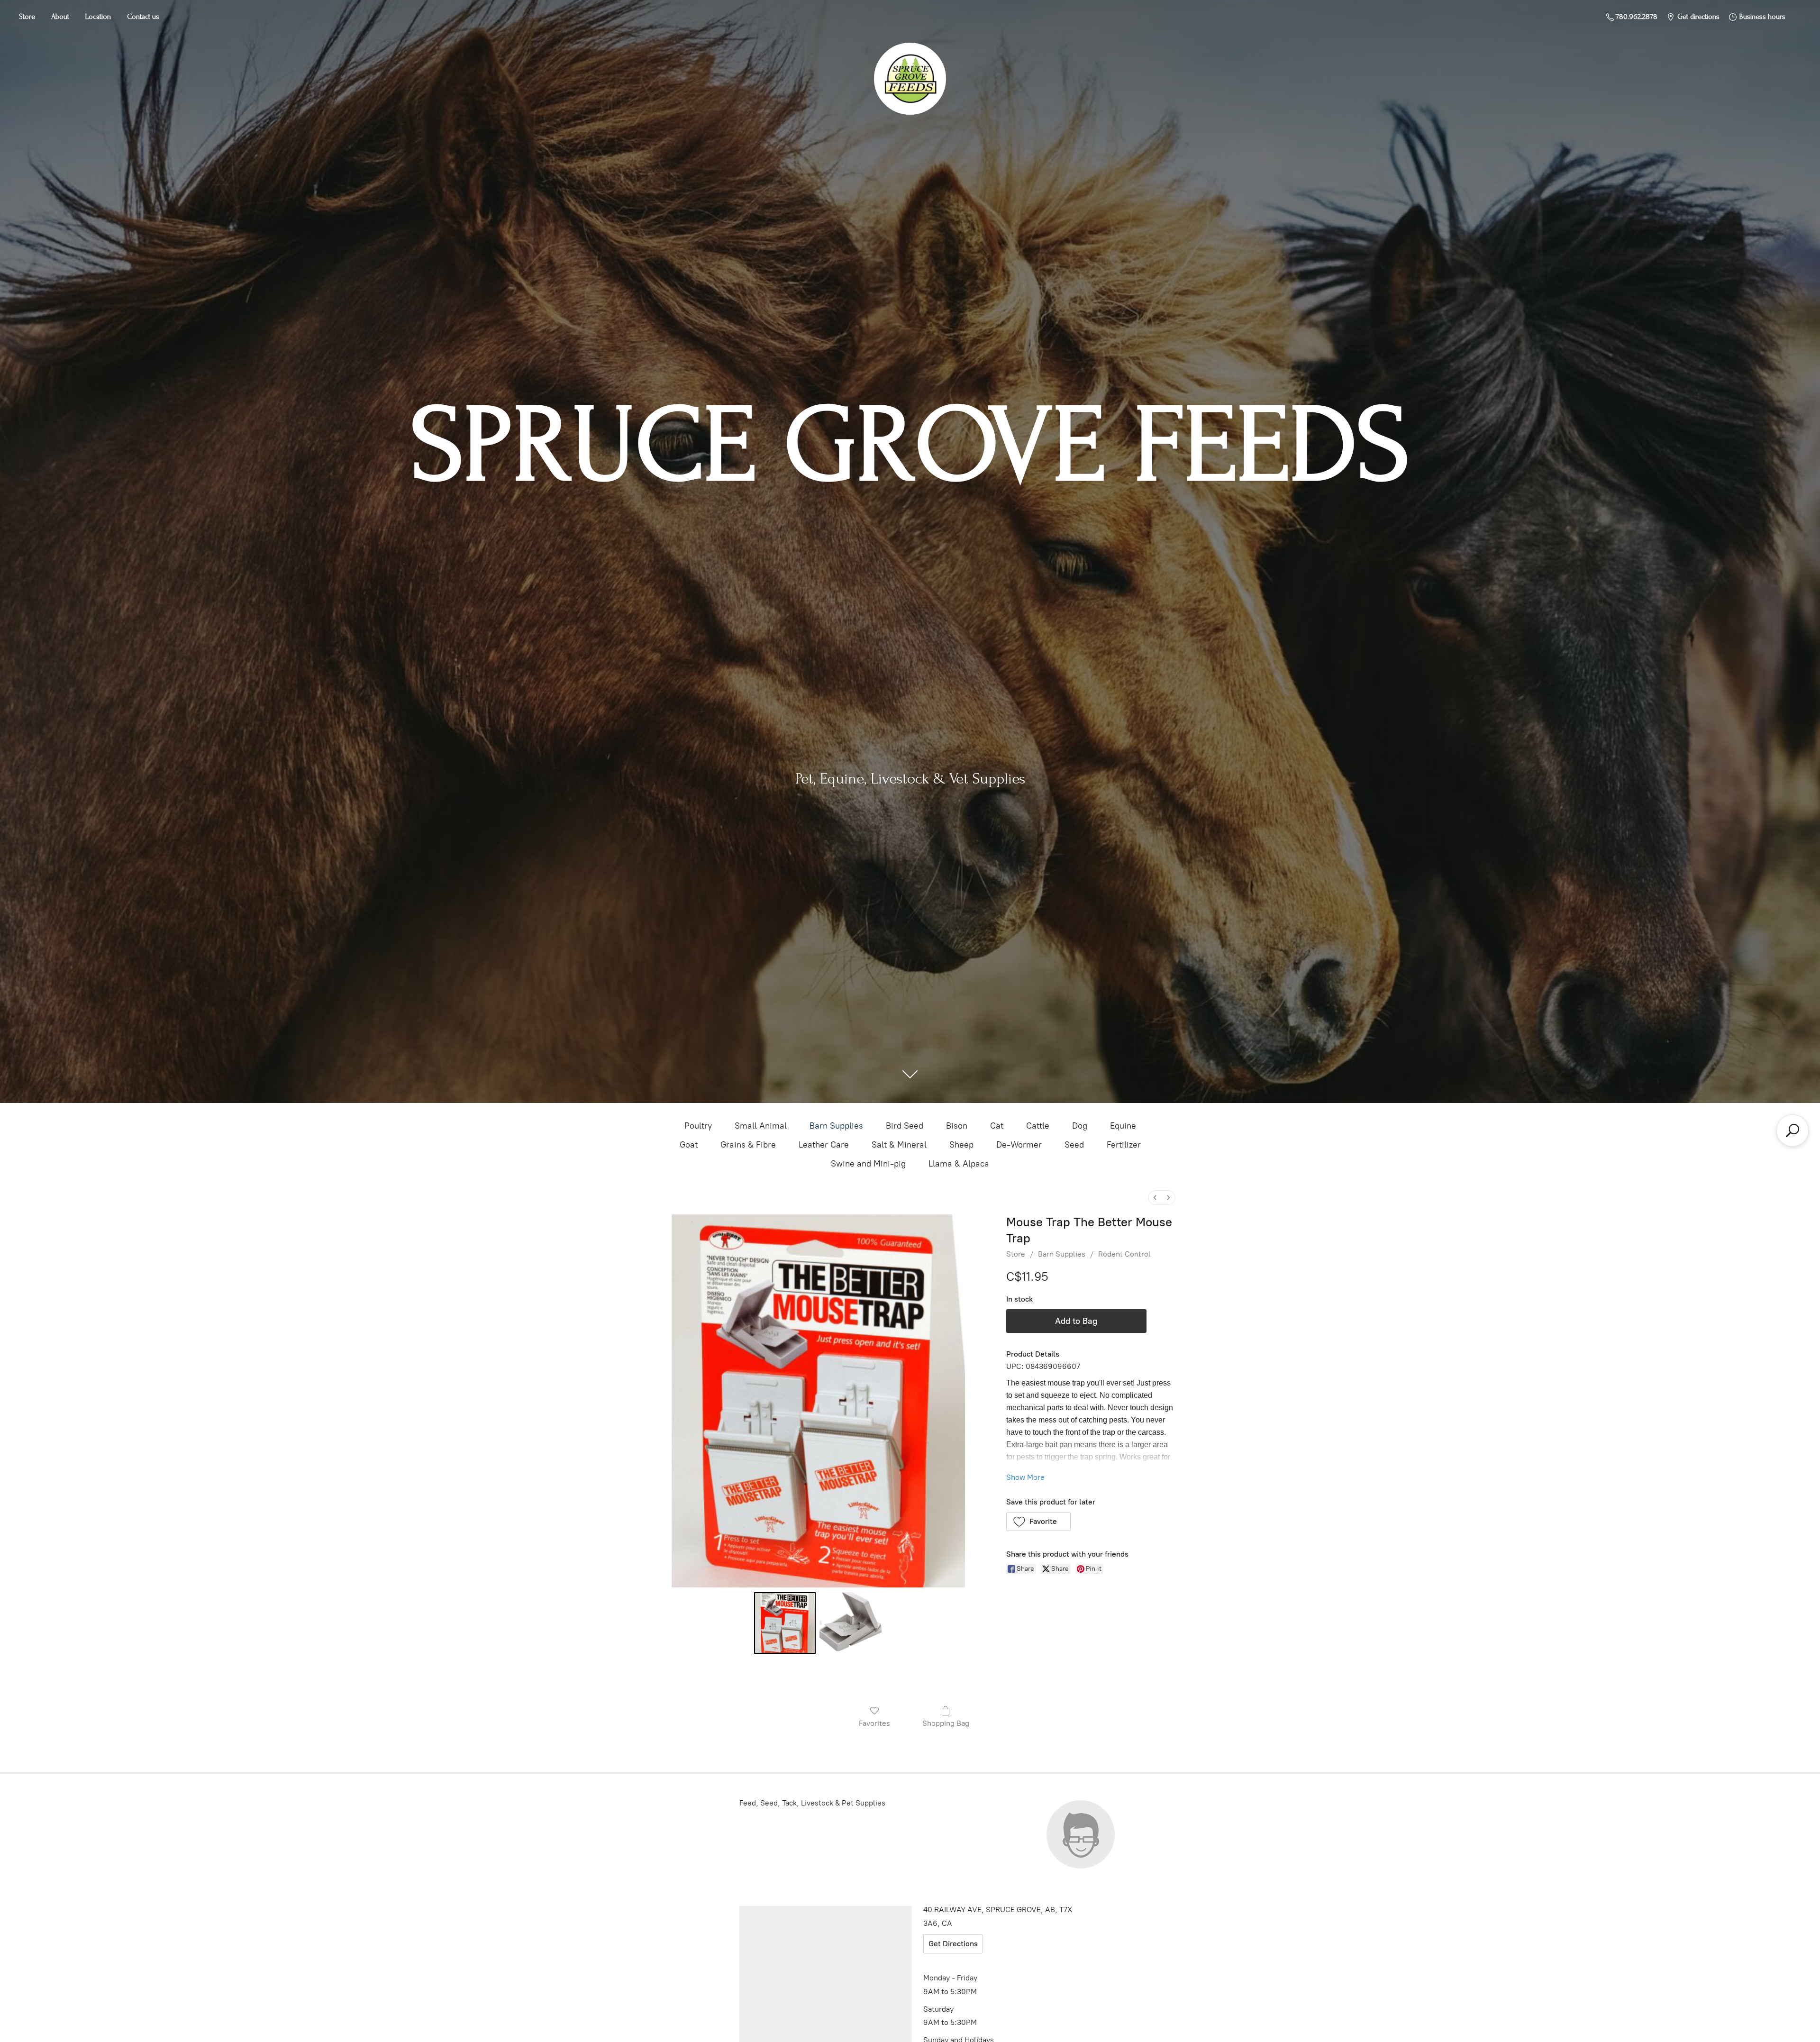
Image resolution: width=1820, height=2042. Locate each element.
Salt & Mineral (899, 1145)
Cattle (1038, 1126)
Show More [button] (1025, 1477)
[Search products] (1793, 1130)
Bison (957, 1126)
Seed (1074, 1145)
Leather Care (824, 1145)
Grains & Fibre (748, 1145)
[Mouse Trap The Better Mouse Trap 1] (850, 1623)
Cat (997, 1126)
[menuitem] (1155, 1198)
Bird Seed (905, 1126)
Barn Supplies (836, 1126)
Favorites (874, 1723)
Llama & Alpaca (959, 1164)
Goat (689, 1145)
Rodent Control (1124, 1254)
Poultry (698, 1126)
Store (27, 17)
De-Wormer (1019, 1145)
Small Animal (761, 1126)
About (60, 17)
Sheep (961, 1145)
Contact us (143, 17)
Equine (1123, 1126)
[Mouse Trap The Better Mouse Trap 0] (785, 1623)
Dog (1080, 1126)
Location (98, 17)
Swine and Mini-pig (868, 1164)
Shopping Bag (946, 1723)
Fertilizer (1124, 1145)
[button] (1039, 1522)
